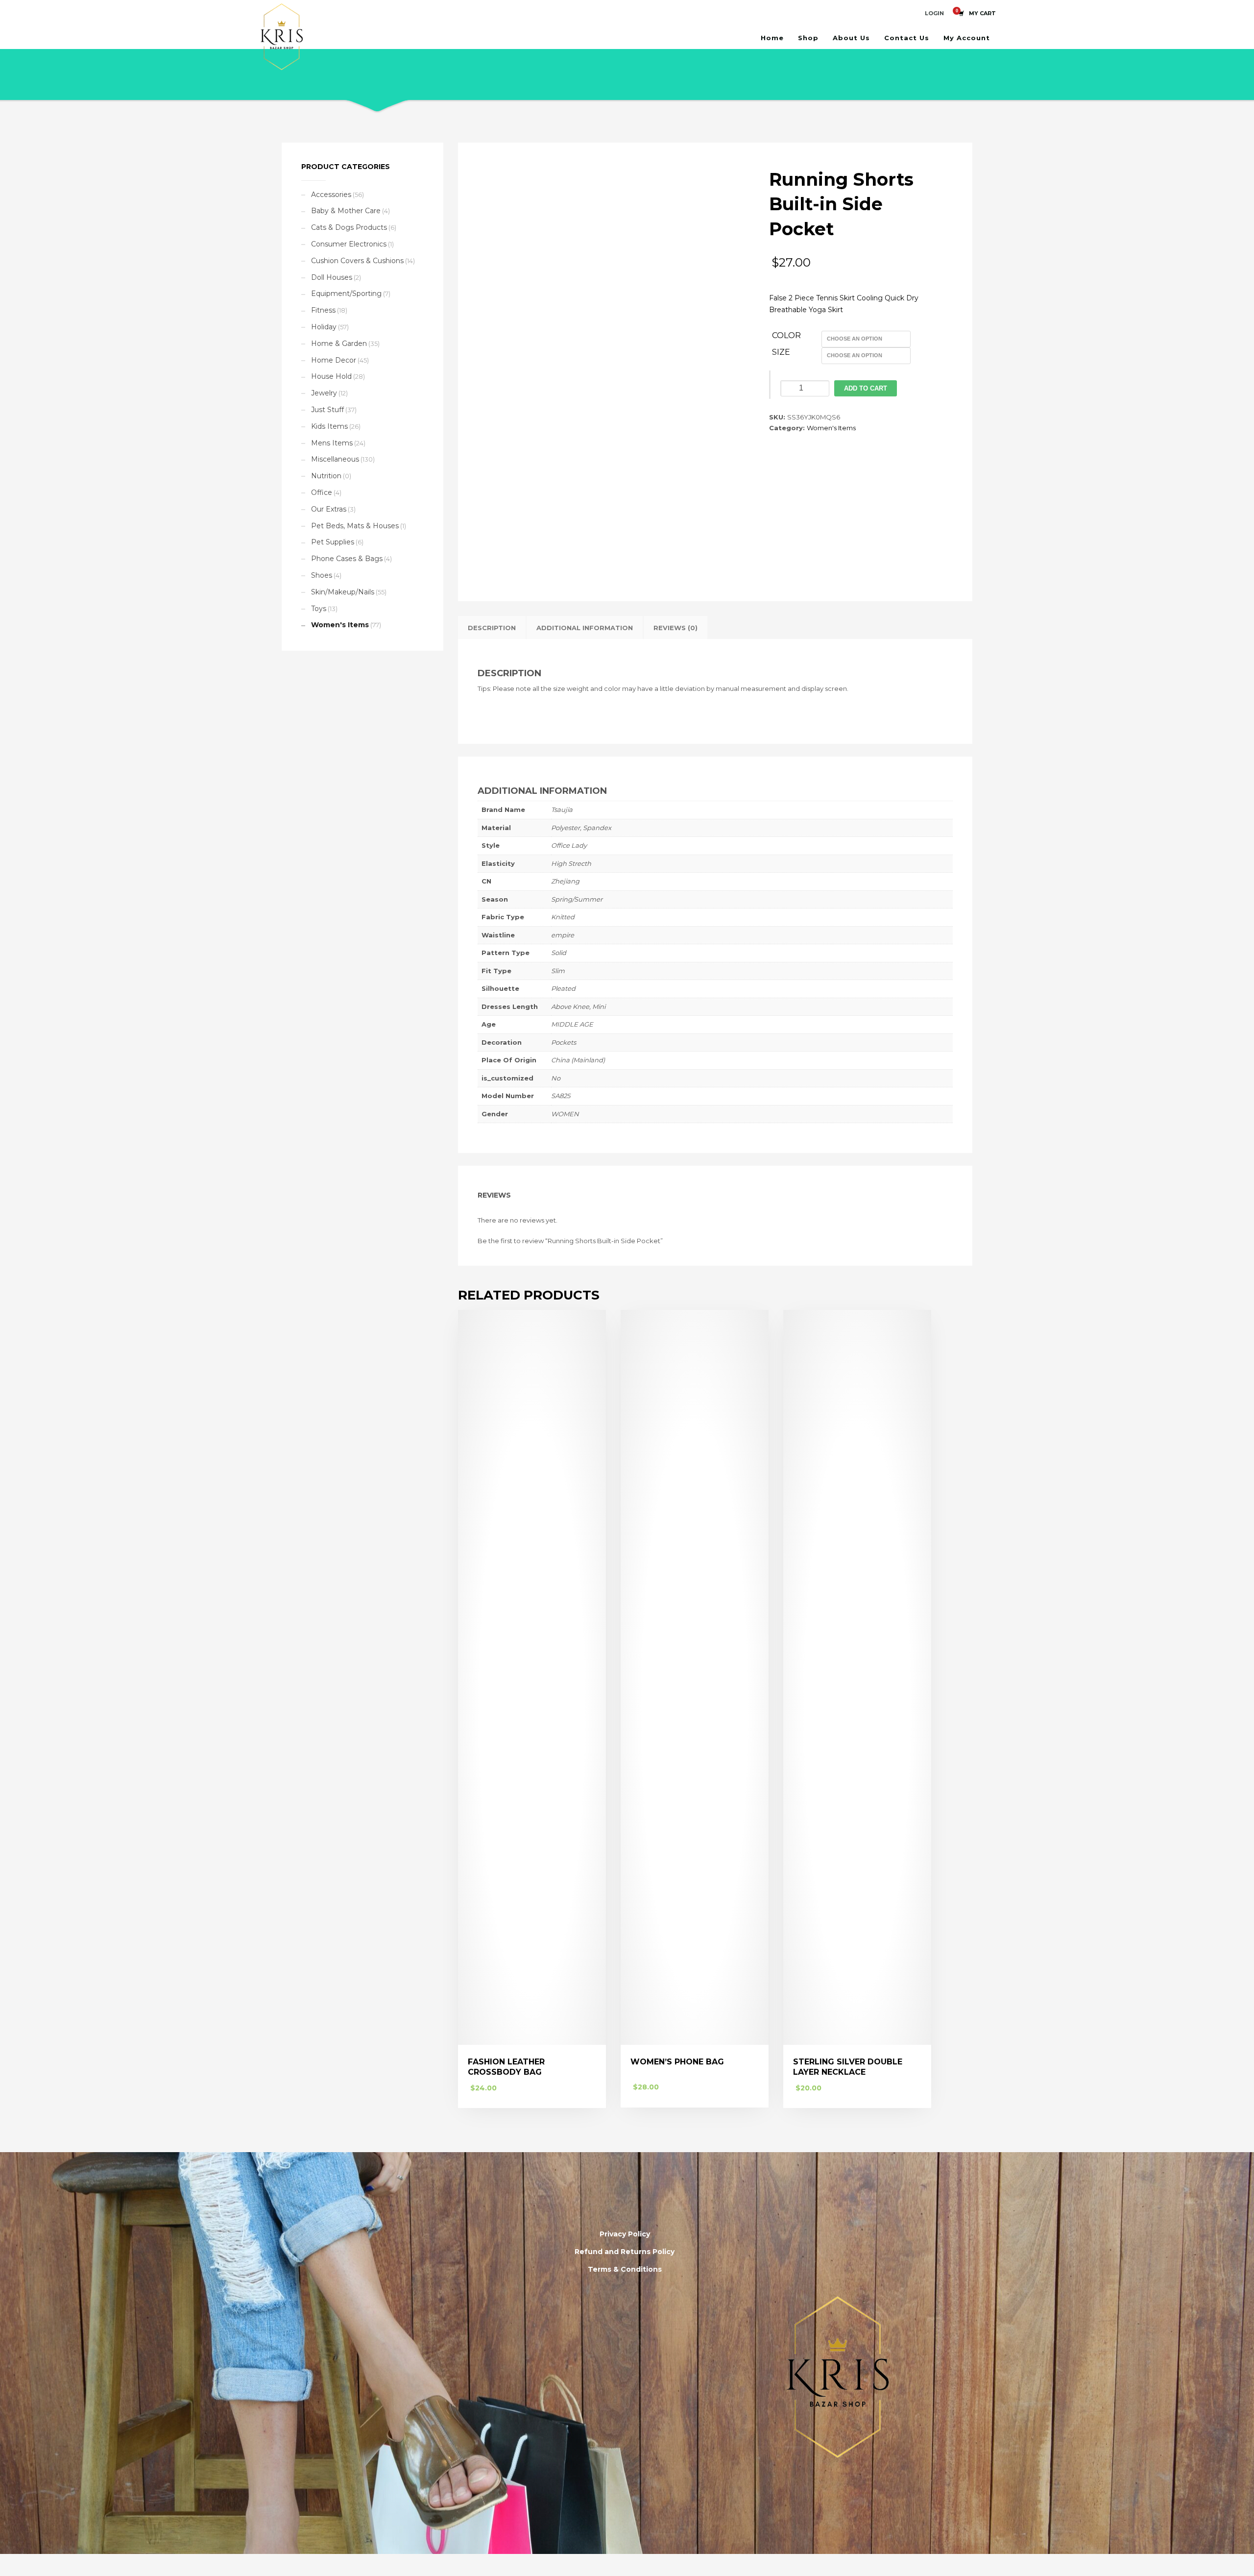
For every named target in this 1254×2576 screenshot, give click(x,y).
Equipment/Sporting (346, 294)
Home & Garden (339, 343)
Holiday (324, 327)
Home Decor (334, 360)
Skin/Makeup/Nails (343, 592)
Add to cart (866, 388)
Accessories (331, 195)
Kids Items (329, 426)
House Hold (331, 376)
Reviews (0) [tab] (675, 628)
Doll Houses (332, 277)
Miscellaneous (335, 459)
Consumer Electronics (349, 244)
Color (786, 335)
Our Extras (329, 509)
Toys (319, 609)
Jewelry (324, 393)
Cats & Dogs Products (349, 227)
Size (781, 352)
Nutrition (326, 476)
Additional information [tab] (585, 628)
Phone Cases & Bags (347, 559)
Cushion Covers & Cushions (357, 261)
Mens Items (332, 443)
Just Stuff (327, 410)
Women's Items (831, 428)
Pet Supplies (333, 542)
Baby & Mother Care (346, 211)
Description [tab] (492, 628)
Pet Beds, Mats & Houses (355, 526)
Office (322, 492)
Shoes (322, 575)
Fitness (323, 310)
